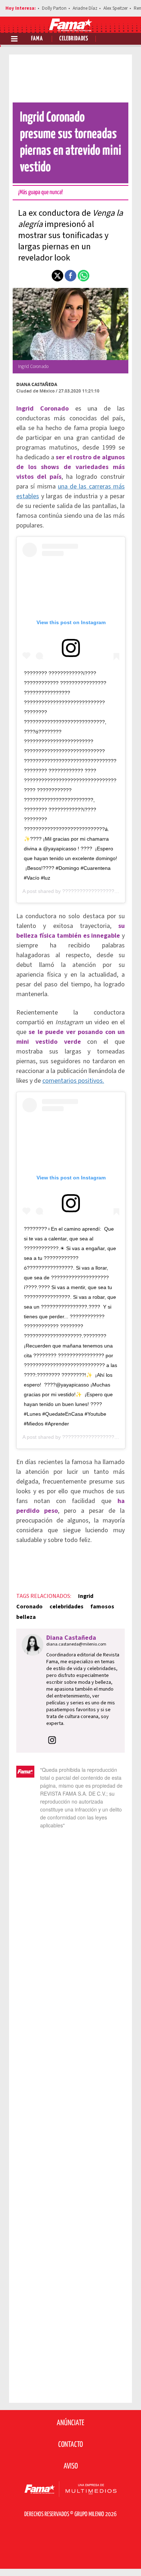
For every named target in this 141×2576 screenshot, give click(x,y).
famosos (102, 1607)
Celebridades (74, 39)
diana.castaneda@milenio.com (76, 1644)
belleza (26, 1617)
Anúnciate (70, 2423)
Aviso (71, 2466)
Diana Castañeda (37, 384)
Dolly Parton (54, 8)
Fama (37, 39)
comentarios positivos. (73, 1081)
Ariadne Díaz (85, 8)
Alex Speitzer (116, 8)
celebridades (67, 1607)
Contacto (70, 2445)
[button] (57, 276)
